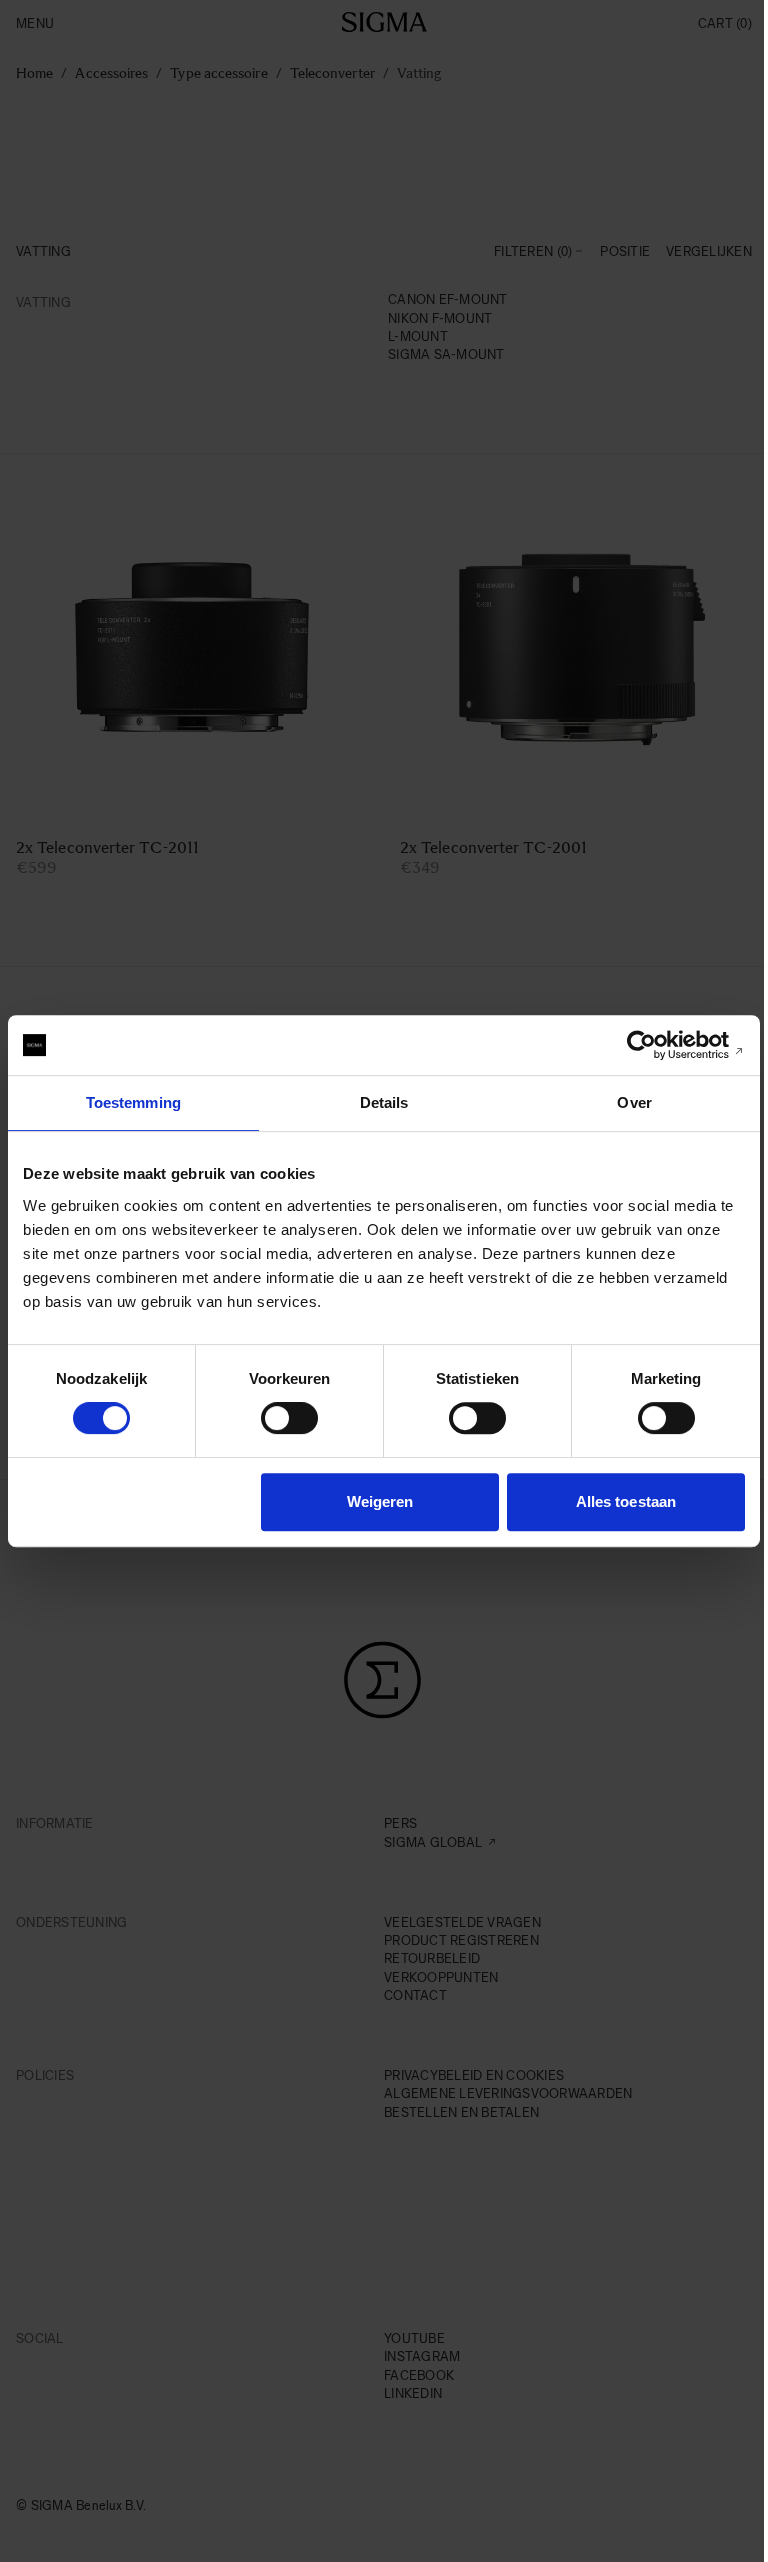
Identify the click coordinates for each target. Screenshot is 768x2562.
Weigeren (380, 1501)
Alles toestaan (626, 1501)
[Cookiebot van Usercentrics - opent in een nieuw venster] (657, 1045)
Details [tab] (384, 1102)
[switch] (289, 1418)
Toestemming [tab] (133, 1102)
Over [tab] (634, 1102)
